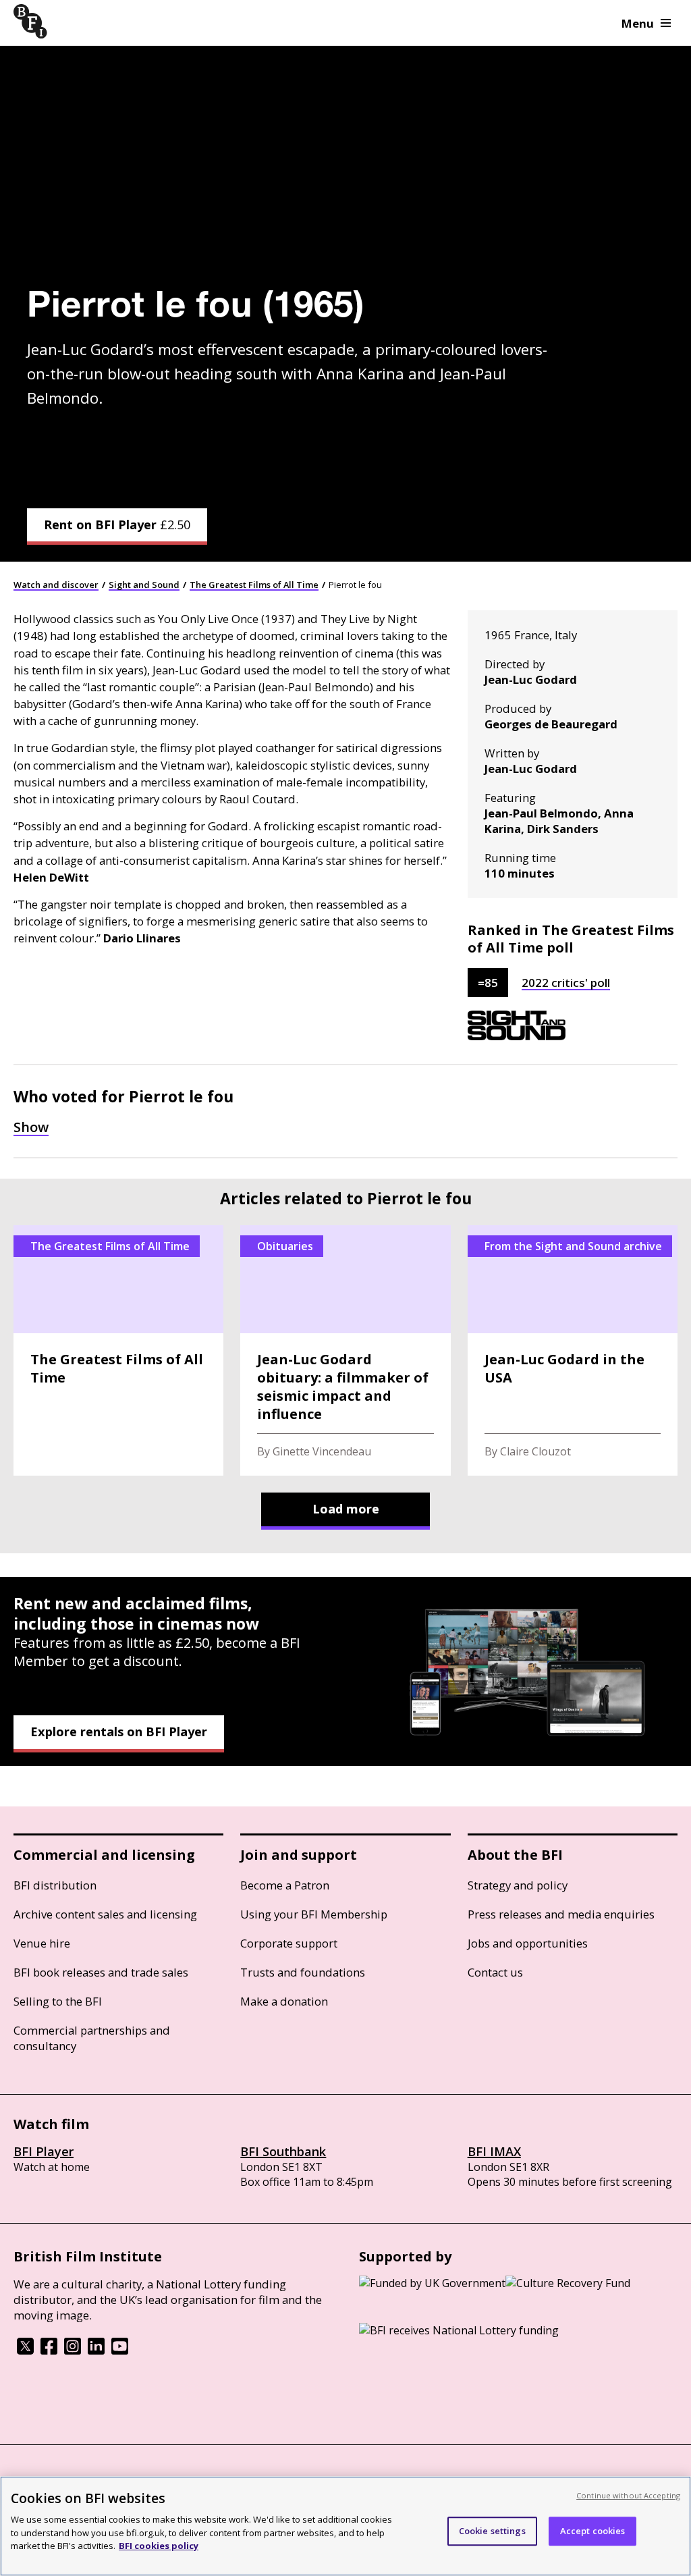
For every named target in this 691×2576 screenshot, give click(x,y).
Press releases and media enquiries (561, 1914)
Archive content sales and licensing (105, 1914)
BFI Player (44, 2151)
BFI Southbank (283, 2151)
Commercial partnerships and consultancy (92, 2038)
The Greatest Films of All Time (254, 585)
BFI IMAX (494, 2151)
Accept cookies (593, 2531)
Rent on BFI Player (117, 525)
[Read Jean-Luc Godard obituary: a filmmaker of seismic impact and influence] (345, 1350)
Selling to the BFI (58, 2001)
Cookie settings (492, 2531)
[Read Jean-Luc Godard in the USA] (573, 1350)
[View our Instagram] (73, 2351)
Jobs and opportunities (528, 1943)
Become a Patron (285, 1885)
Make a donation (284, 2001)
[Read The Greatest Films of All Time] (118, 1350)
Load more (346, 1509)
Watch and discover (56, 585)
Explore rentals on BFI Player (119, 1732)
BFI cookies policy (159, 2546)
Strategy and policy (518, 1885)
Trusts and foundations (303, 1972)
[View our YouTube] (120, 2351)
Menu (638, 23)
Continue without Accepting (628, 2495)
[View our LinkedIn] (96, 2351)
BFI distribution (55, 1885)
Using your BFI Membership (314, 1914)
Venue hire (42, 1943)
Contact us (495, 1972)
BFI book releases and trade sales (101, 1972)
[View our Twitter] (25, 2351)
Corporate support (289, 1943)
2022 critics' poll (566, 983)
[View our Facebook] (49, 2351)
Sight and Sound (144, 585)
